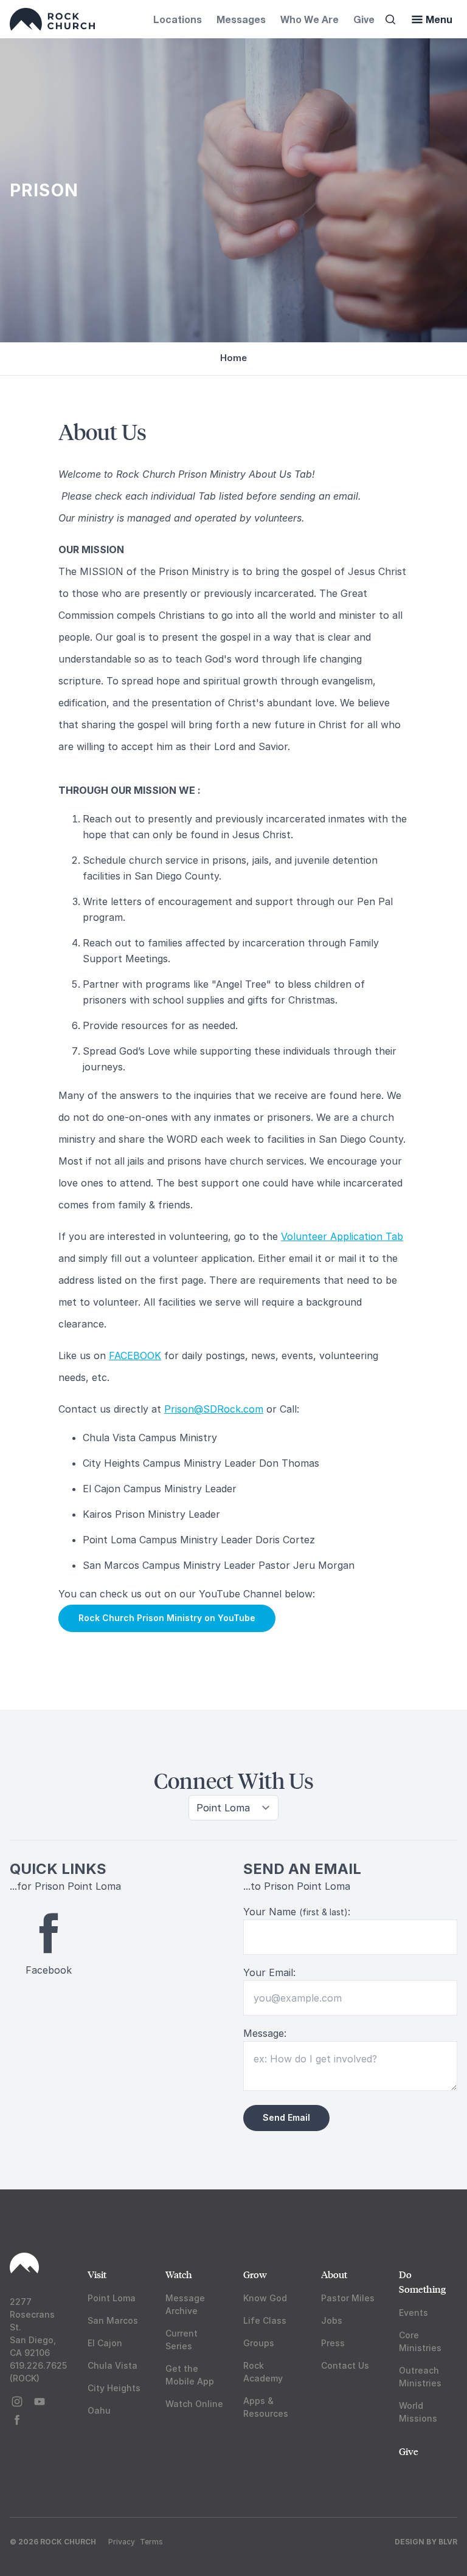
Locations (178, 19)
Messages (241, 19)
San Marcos (113, 2320)
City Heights (114, 2388)
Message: (265, 2033)
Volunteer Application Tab (342, 1236)
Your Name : (297, 1912)
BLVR (448, 2542)
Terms (151, 2542)
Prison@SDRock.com (214, 1409)
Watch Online (194, 2404)
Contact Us (345, 2365)
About (334, 2274)
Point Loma (112, 2298)
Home (233, 358)
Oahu (99, 2410)
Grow (255, 2274)
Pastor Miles (348, 2298)
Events (413, 2313)
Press (333, 2343)
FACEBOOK (135, 1355)
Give (364, 19)
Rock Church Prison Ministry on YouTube (167, 1618)
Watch (179, 2274)
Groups (259, 2343)
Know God (265, 2298)
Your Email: (269, 1972)
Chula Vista (112, 2365)
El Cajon (105, 2343)
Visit (97, 2274)
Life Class (265, 2320)
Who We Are (310, 19)
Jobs (332, 2320)
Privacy (122, 2542)
